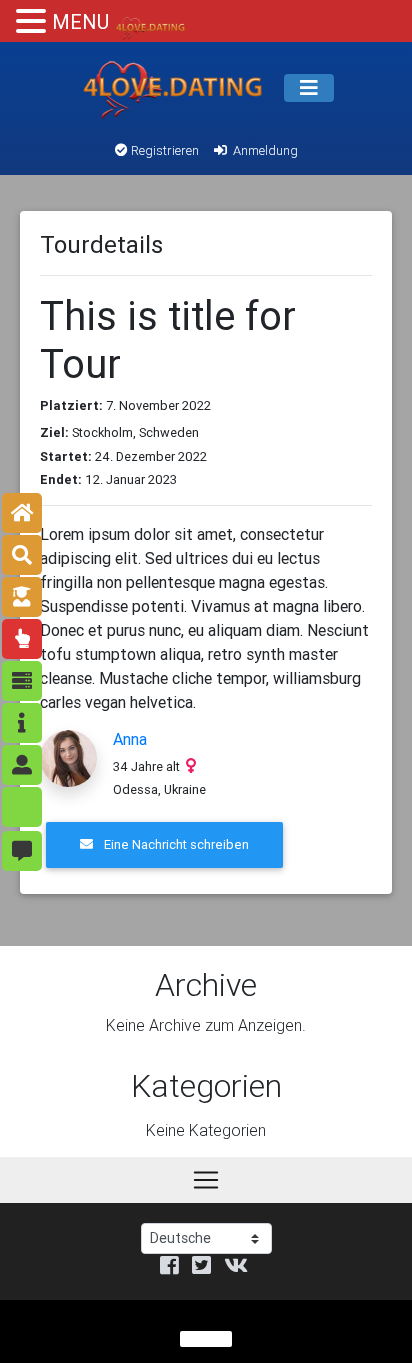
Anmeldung (264, 150)
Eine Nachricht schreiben (175, 844)
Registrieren (163, 150)
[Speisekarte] (309, 88)
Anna (130, 739)
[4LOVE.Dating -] (173, 87)
